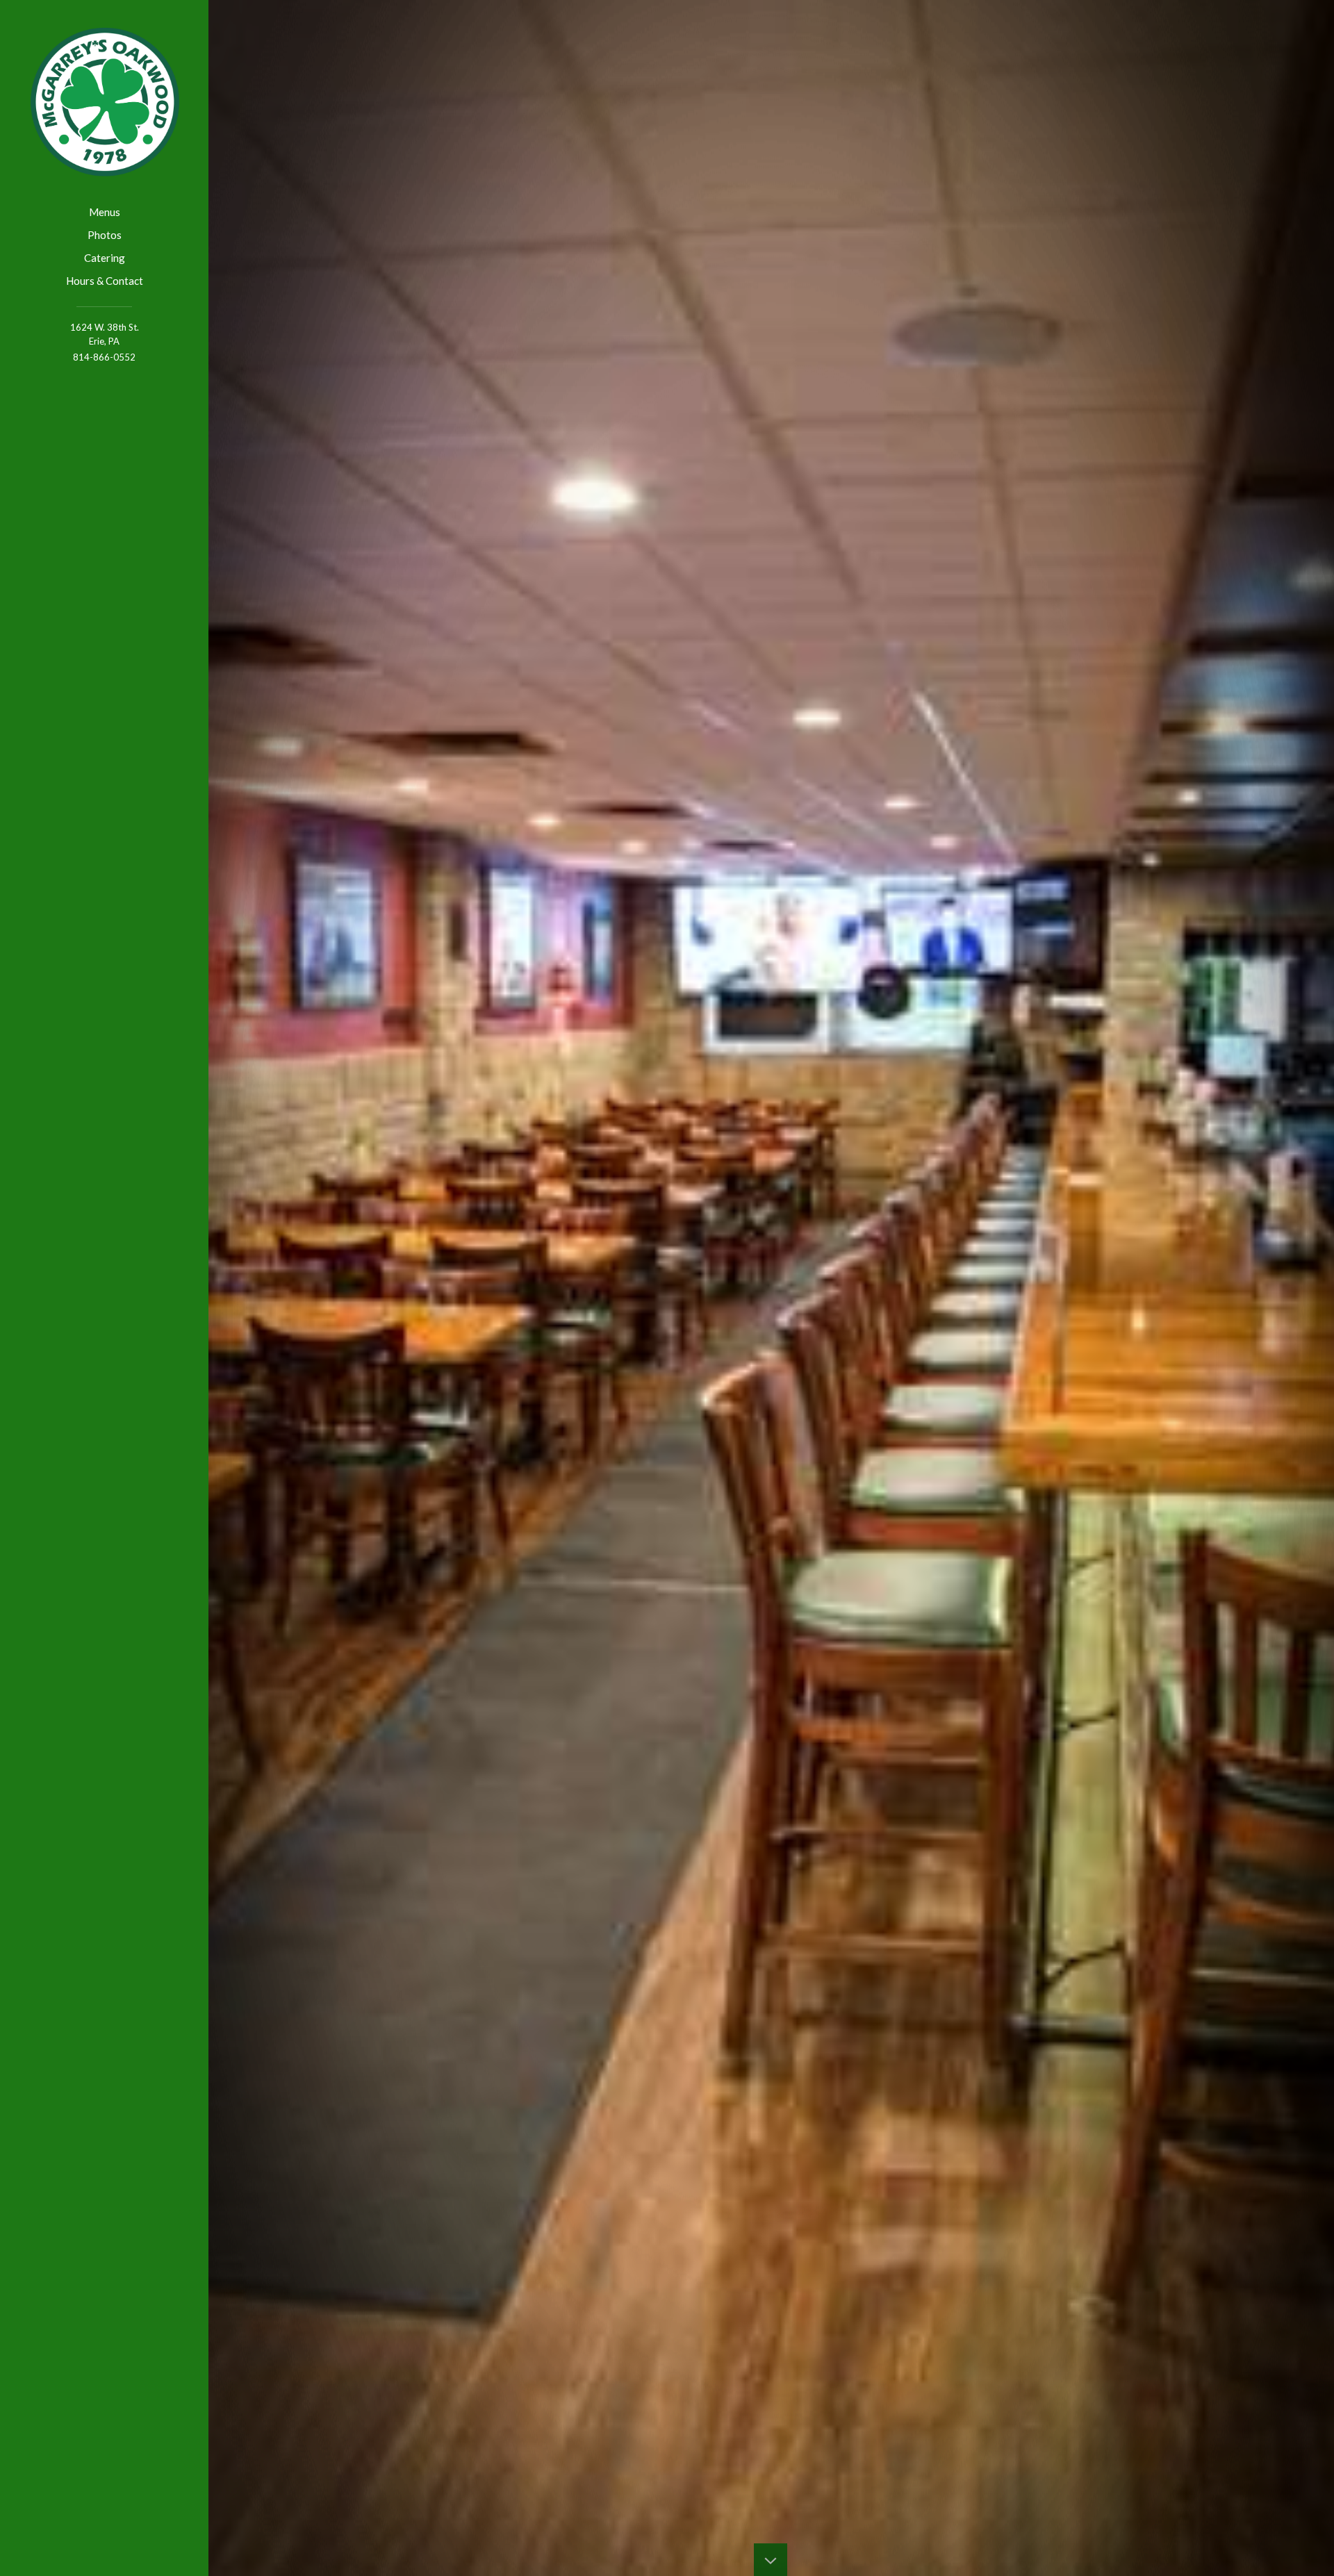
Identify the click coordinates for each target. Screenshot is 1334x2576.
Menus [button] (105, 212)
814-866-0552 (104, 357)
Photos (105, 235)
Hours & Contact (105, 281)
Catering (105, 258)
